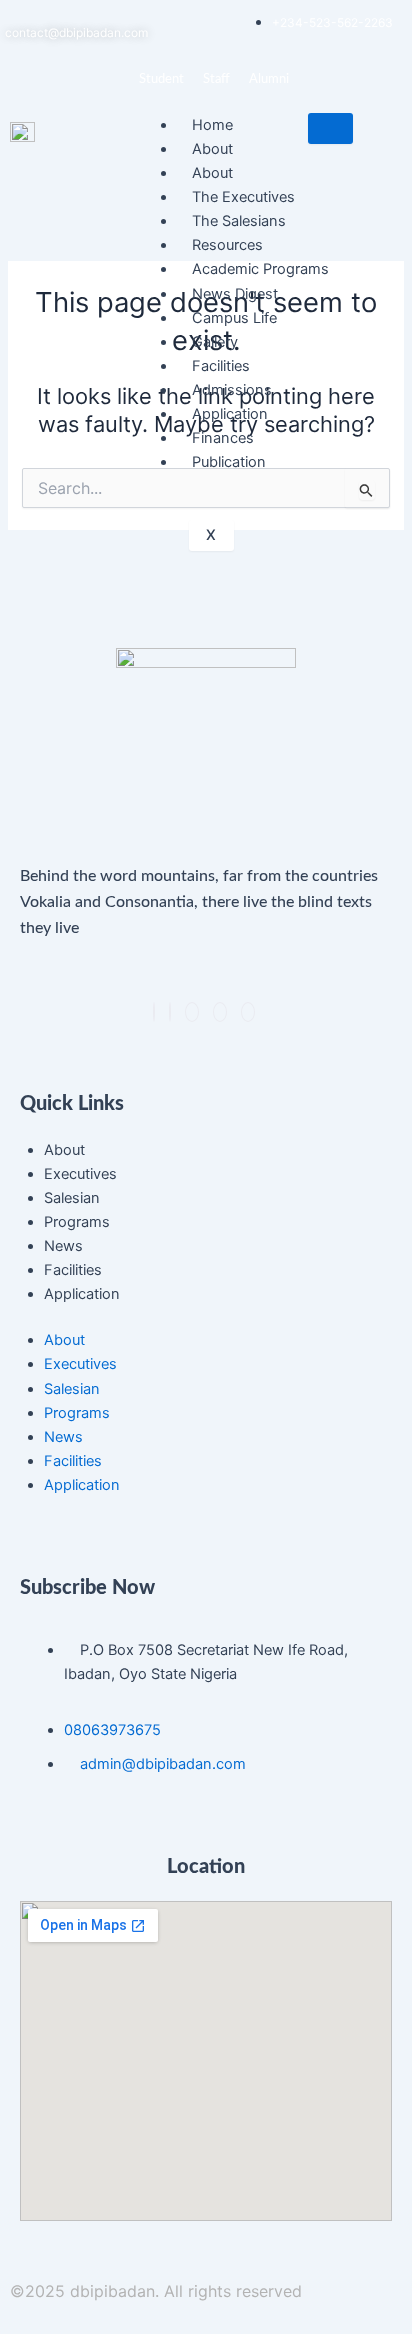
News (63, 1246)
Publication (229, 462)
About (64, 1150)
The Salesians (239, 221)
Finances (223, 438)
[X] (170, 1012)
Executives (80, 1174)
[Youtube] (248, 1012)
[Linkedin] (192, 1012)
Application (82, 1294)
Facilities (221, 366)
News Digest (235, 294)
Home (212, 125)
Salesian (72, 1198)
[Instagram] (220, 1012)
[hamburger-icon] (330, 128)
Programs (77, 1222)
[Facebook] (154, 1012)
